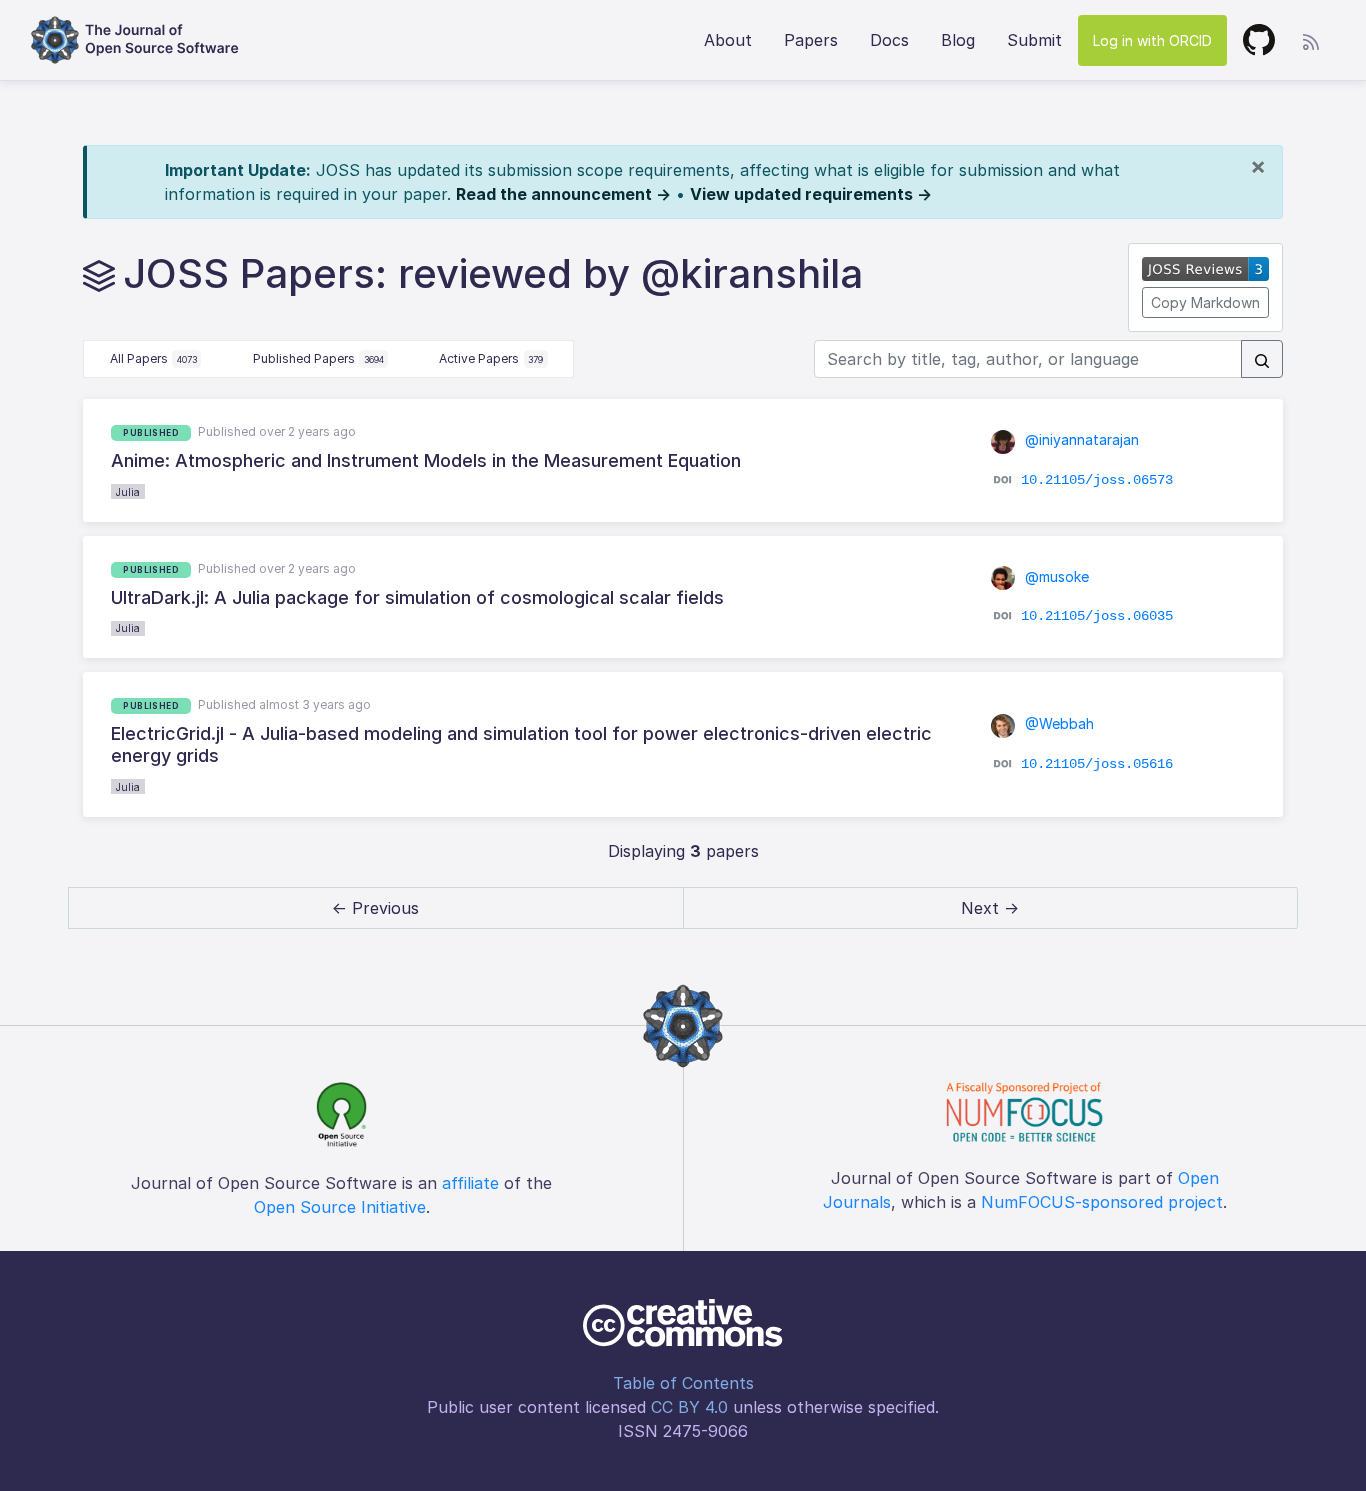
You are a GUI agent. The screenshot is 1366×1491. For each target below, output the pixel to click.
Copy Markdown (1205, 302)
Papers (811, 40)
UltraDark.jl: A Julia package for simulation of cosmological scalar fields (417, 597)
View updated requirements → (811, 194)
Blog (958, 40)
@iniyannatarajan (1080, 439)
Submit (1034, 40)
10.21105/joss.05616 (1097, 763)
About (728, 40)
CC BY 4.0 (689, 1407)
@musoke (1055, 576)
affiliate (470, 1183)
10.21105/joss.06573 (1097, 479)
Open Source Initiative (340, 1207)
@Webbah (1057, 723)
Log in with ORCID (1152, 40)
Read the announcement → (563, 194)
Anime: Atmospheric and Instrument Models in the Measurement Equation (426, 460)
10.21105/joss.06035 (1097, 616)
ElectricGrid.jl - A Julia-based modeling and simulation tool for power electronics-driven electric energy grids (521, 744)
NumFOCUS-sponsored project (1102, 1202)
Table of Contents (683, 1383)
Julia (128, 492)
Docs (889, 40)
